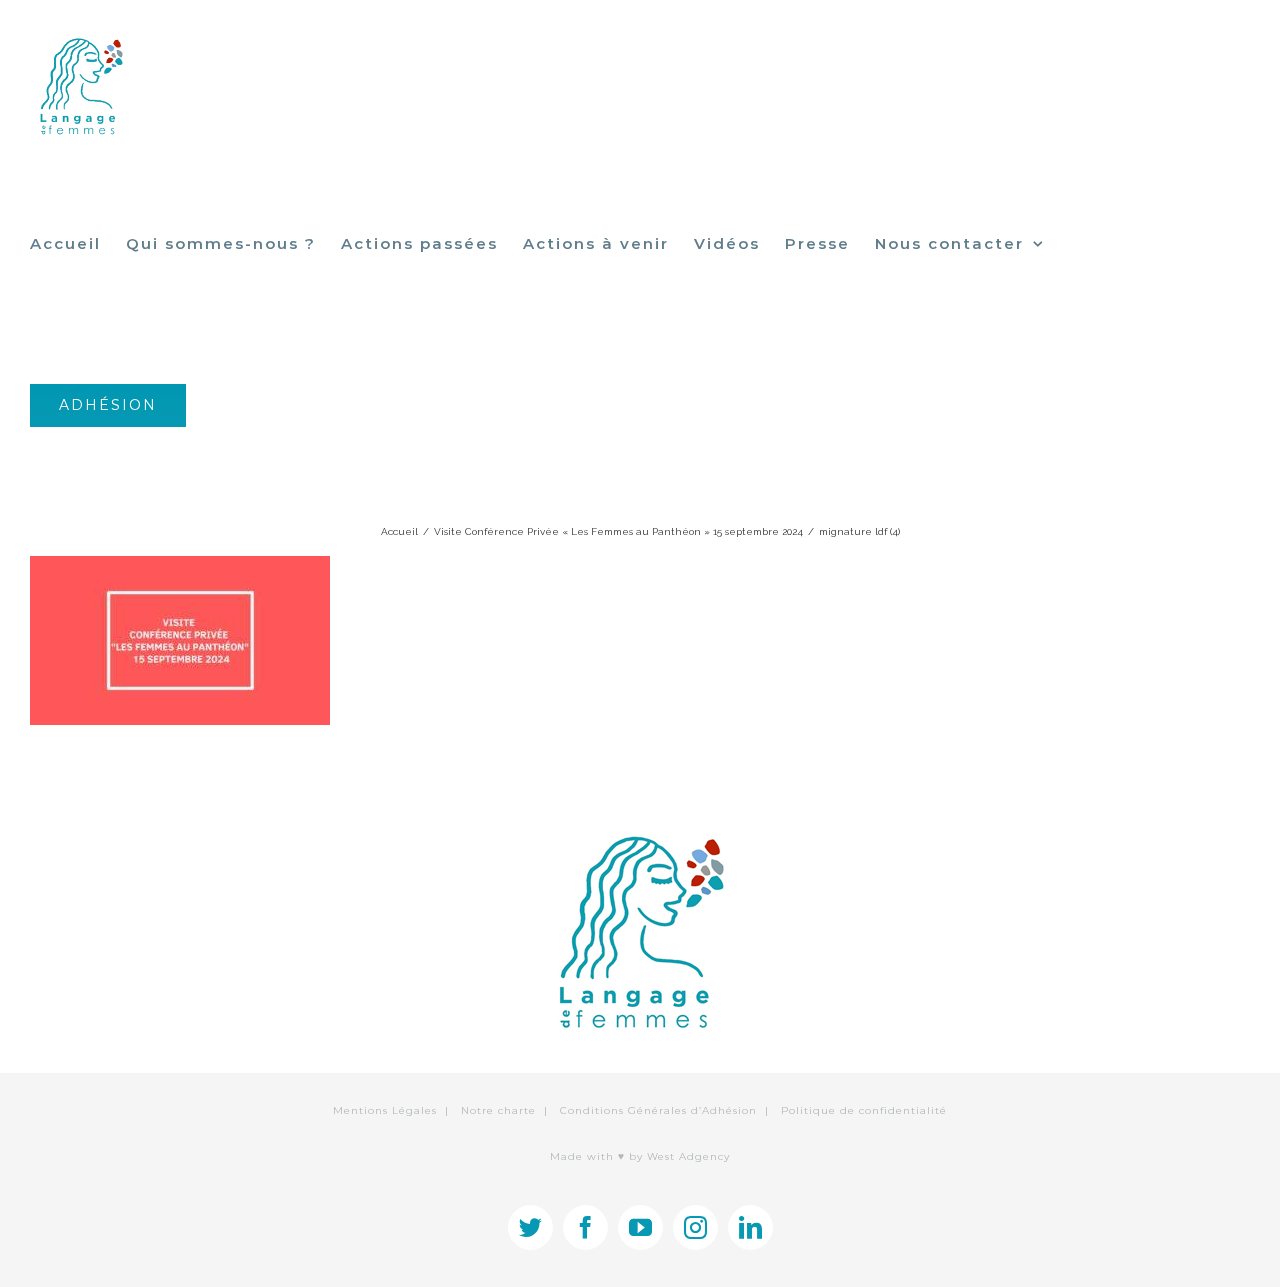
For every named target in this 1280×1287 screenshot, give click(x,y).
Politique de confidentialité (864, 1110)
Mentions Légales (385, 1110)
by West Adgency (679, 1156)
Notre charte (498, 1110)
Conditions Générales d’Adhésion (658, 1110)
